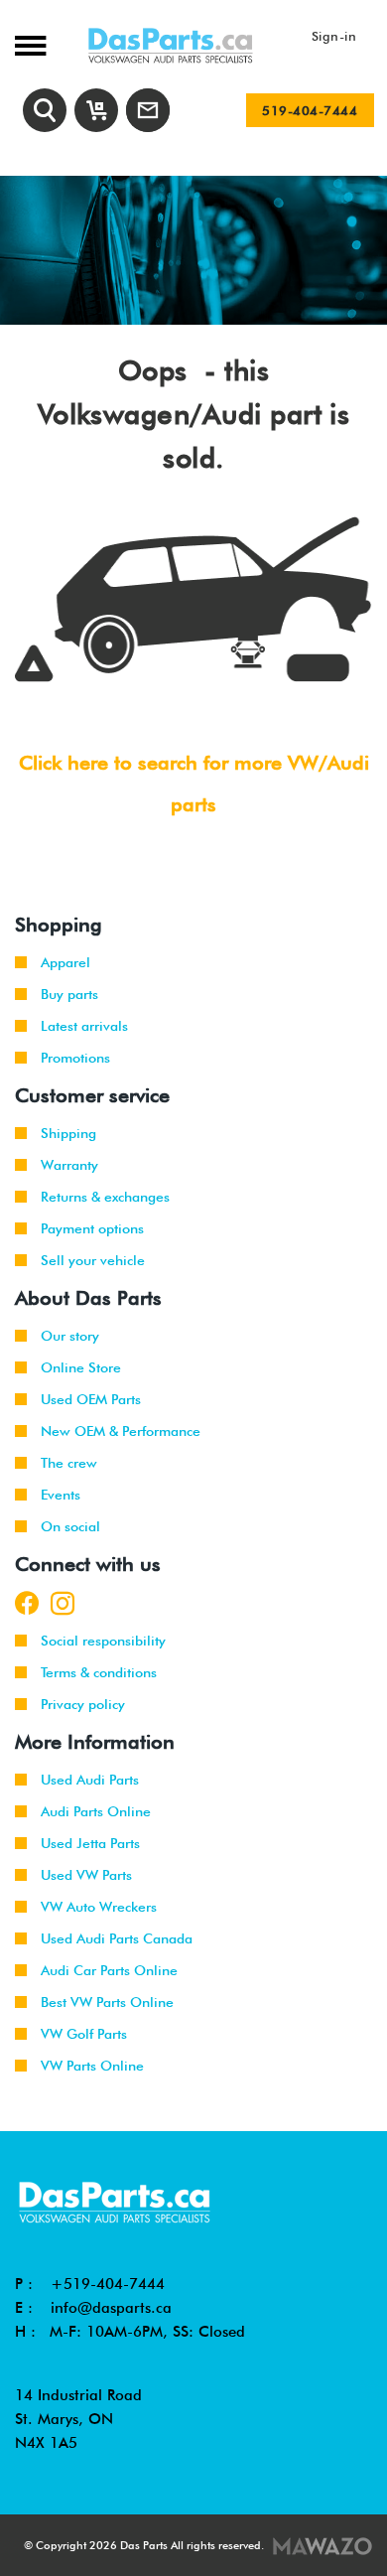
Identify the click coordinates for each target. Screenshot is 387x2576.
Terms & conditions (99, 1672)
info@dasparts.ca (111, 2308)
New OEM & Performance (121, 1431)
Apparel (65, 962)
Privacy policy (83, 1704)
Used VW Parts (86, 1875)
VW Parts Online (92, 2066)
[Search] (45, 110)
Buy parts (69, 994)
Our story (70, 1336)
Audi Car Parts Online (109, 1970)
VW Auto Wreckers (99, 1907)
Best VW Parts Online (107, 2002)
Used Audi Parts (90, 1780)
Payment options (92, 1228)
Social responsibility (103, 1641)
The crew (69, 1463)
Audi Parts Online (96, 1811)
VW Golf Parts (84, 2034)
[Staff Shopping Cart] (96, 110)
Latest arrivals (84, 1026)
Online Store (81, 1367)
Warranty (69, 1165)
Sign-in (334, 36)
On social (70, 1526)
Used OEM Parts (91, 1399)
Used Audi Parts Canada (117, 1938)
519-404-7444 (310, 110)
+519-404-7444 (108, 2284)
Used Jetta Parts (90, 1843)
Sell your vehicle (93, 1260)
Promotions (75, 1058)
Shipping (68, 1133)
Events (61, 1495)
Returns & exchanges (105, 1197)
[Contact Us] (148, 110)
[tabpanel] (193, 250)
